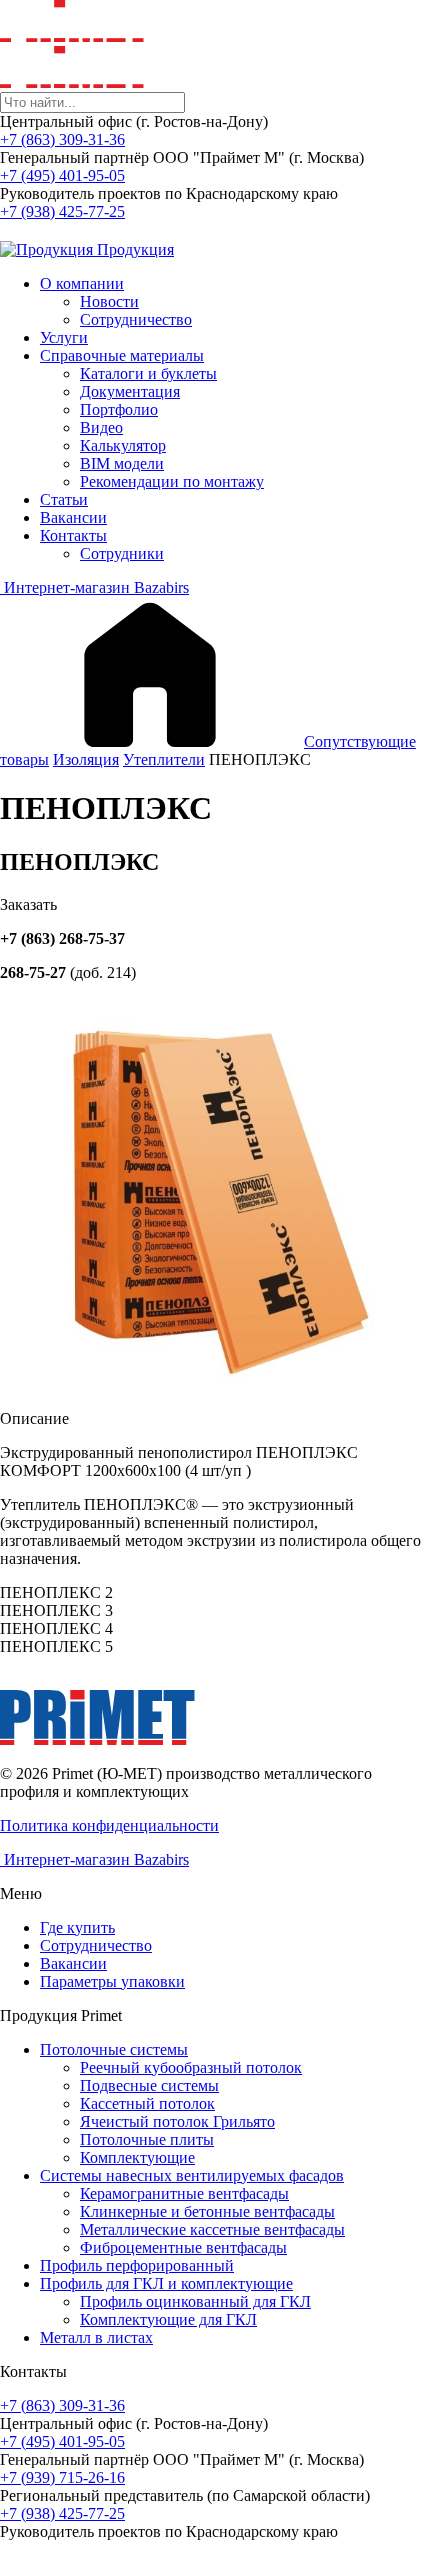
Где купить (77, 1927)
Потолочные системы (114, 2049)
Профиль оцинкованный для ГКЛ (195, 2301)
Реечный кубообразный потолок (191, 2067)
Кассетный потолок (147, 2103)
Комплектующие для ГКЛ (168, 2319)
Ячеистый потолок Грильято (177, 2121)
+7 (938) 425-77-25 (62, 211)
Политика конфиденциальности (109, 1825)
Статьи (64, 499)
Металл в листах (96, 2337)
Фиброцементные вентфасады (183, 2247)
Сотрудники (122, 553)
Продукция (133, 249)
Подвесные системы (149, 2085)
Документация (130, 391)
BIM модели (122, 463)
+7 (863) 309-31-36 (62, 139)
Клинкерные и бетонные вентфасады (207, 2211)
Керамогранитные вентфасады (184, 2193)
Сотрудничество (136, 319)
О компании (82, 283)
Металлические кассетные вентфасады (212, 2229)
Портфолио (119, 409)
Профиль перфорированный (137, 2265)
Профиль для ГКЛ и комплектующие (166, 2283)
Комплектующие (137, 2157)
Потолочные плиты (147, 2139)
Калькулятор (123, 445)
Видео (101, 427)
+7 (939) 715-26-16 (62, 2477)
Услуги (64, 337)
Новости (109, 301)
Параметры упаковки (112, 1981)
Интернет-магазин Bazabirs (94, 587)
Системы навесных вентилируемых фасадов (192, 2175)
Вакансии (73, 517)
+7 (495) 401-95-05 (62, 175)
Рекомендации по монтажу (172, 481)
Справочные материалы (122, 355)
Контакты (73, 535)
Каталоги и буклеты (148, 373)
